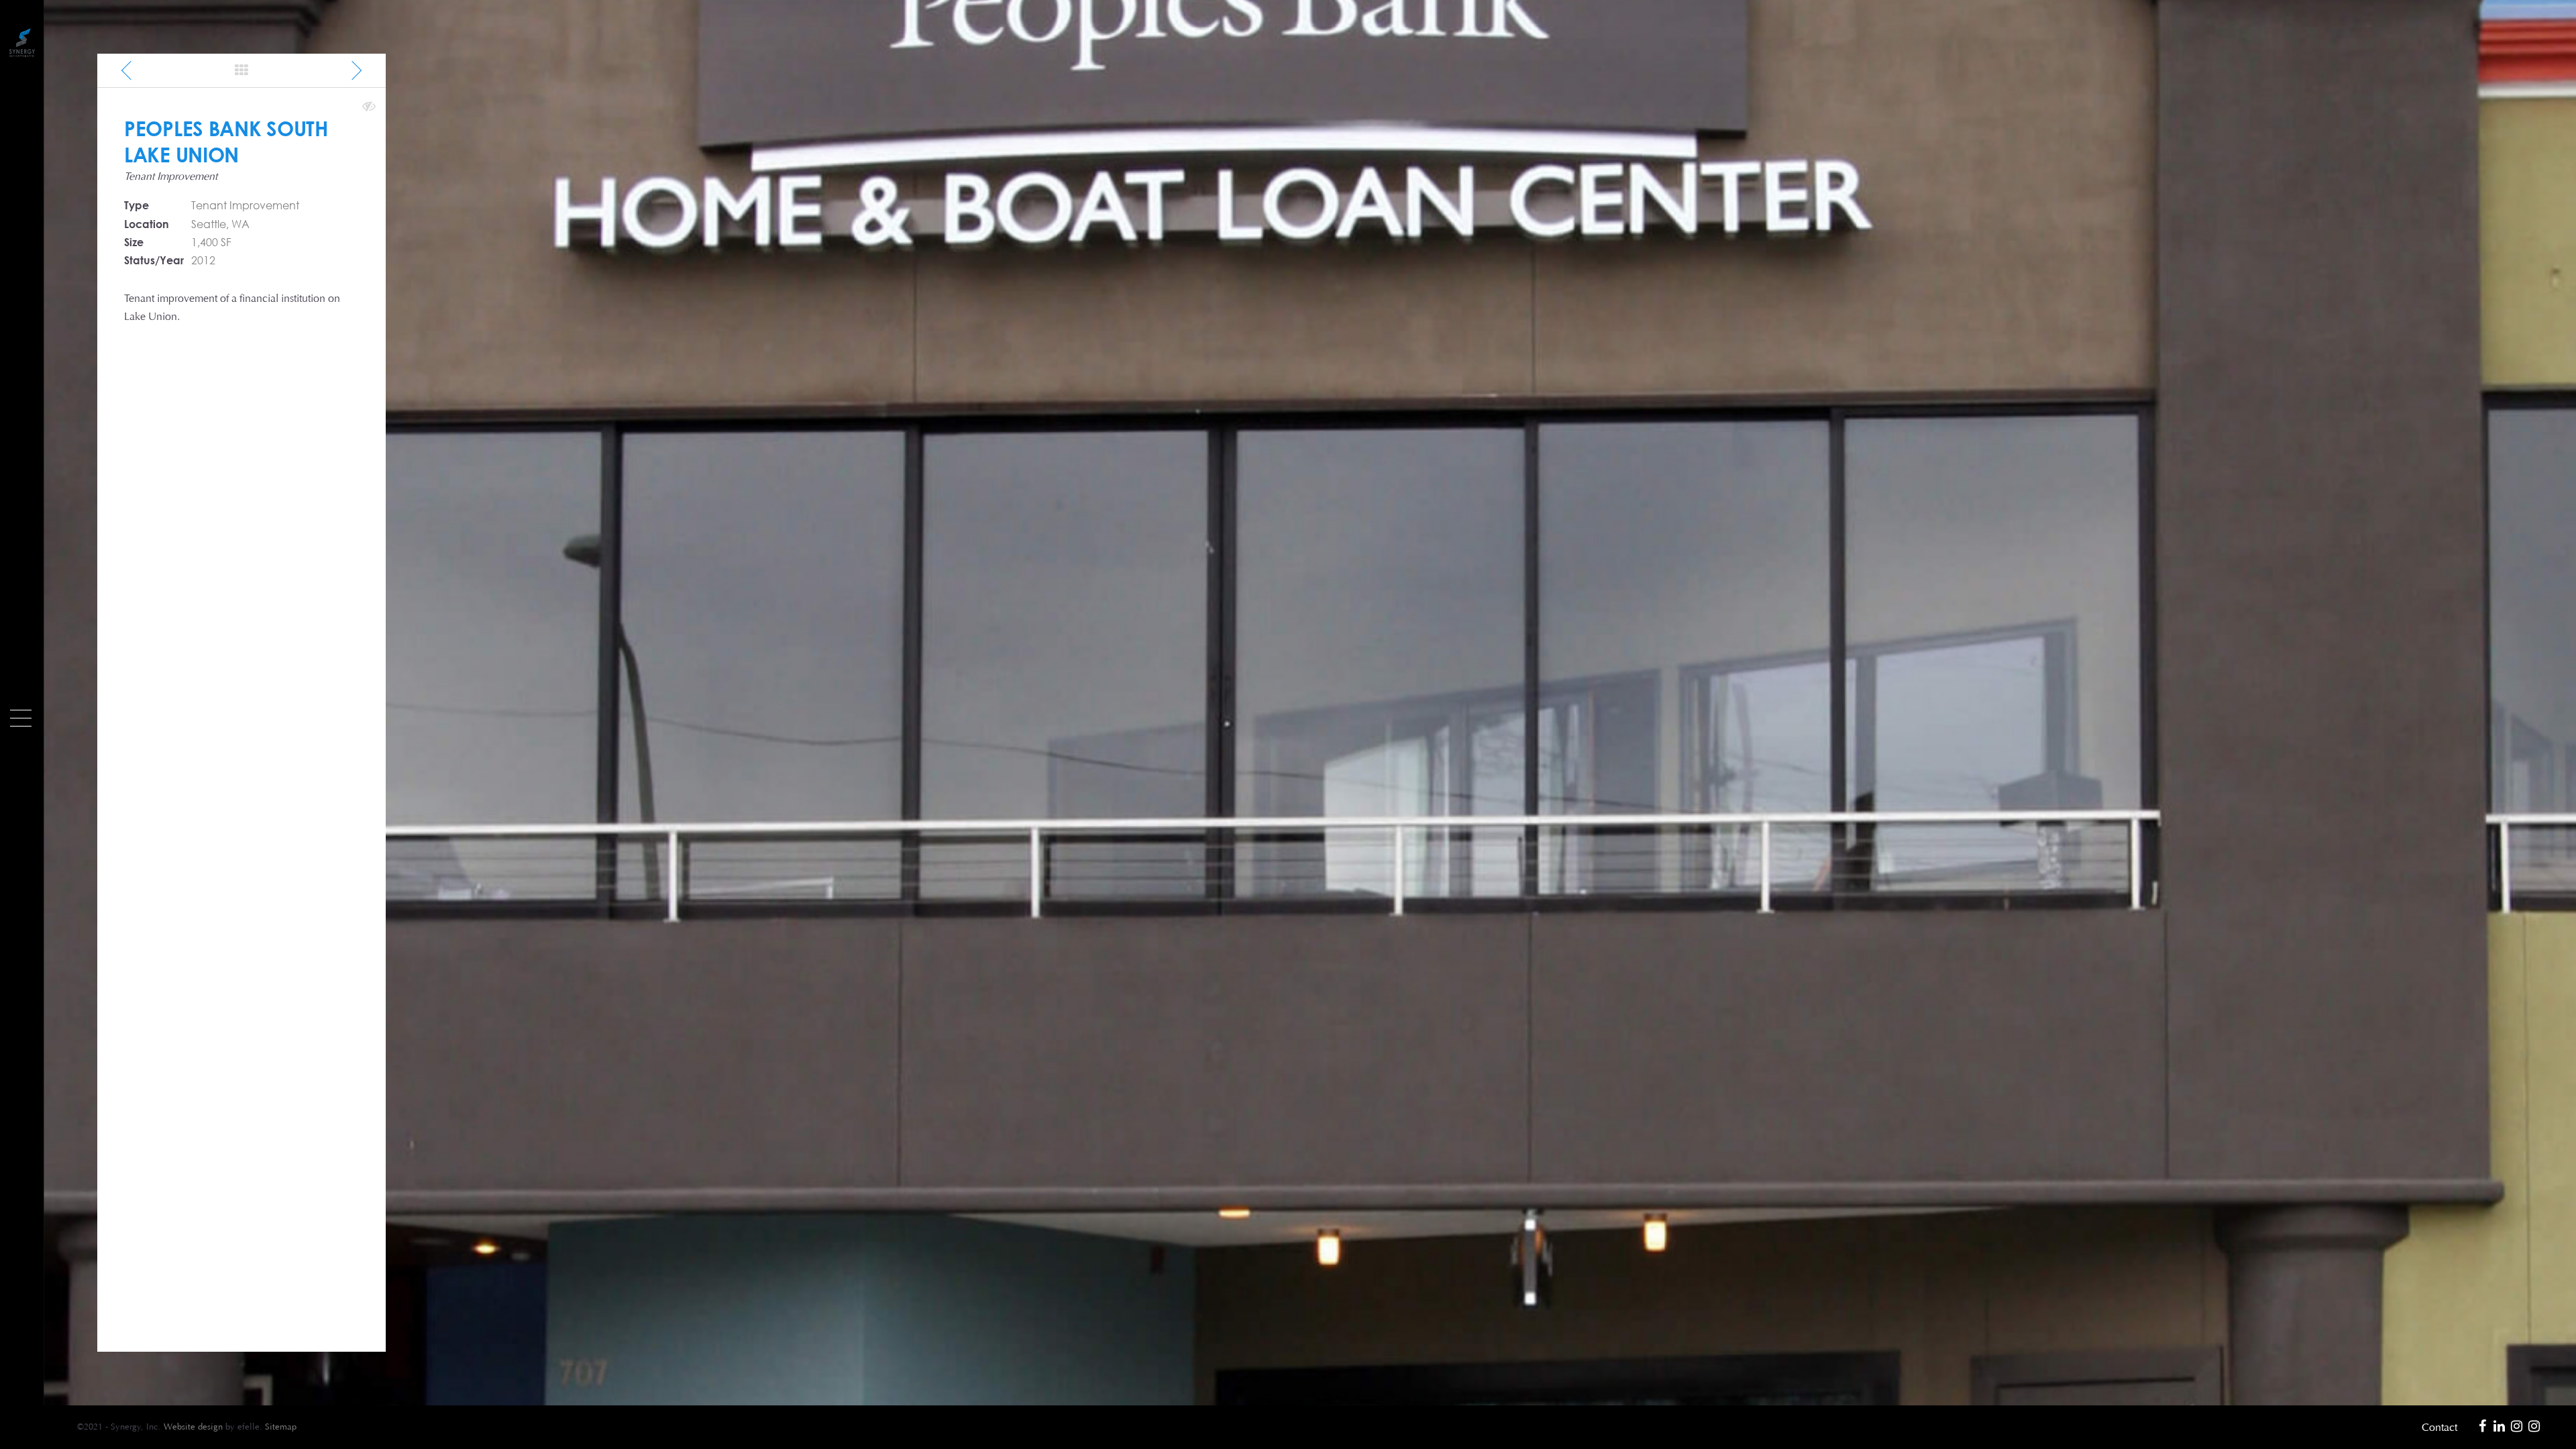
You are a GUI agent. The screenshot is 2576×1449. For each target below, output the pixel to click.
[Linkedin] (2500, 1427)
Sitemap (281, 1427)
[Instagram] (2517, 1427)
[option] (1310, 703)
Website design (193, 1427)
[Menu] (21, 718)
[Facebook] (2482, 1427)
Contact (2439, 1427)
